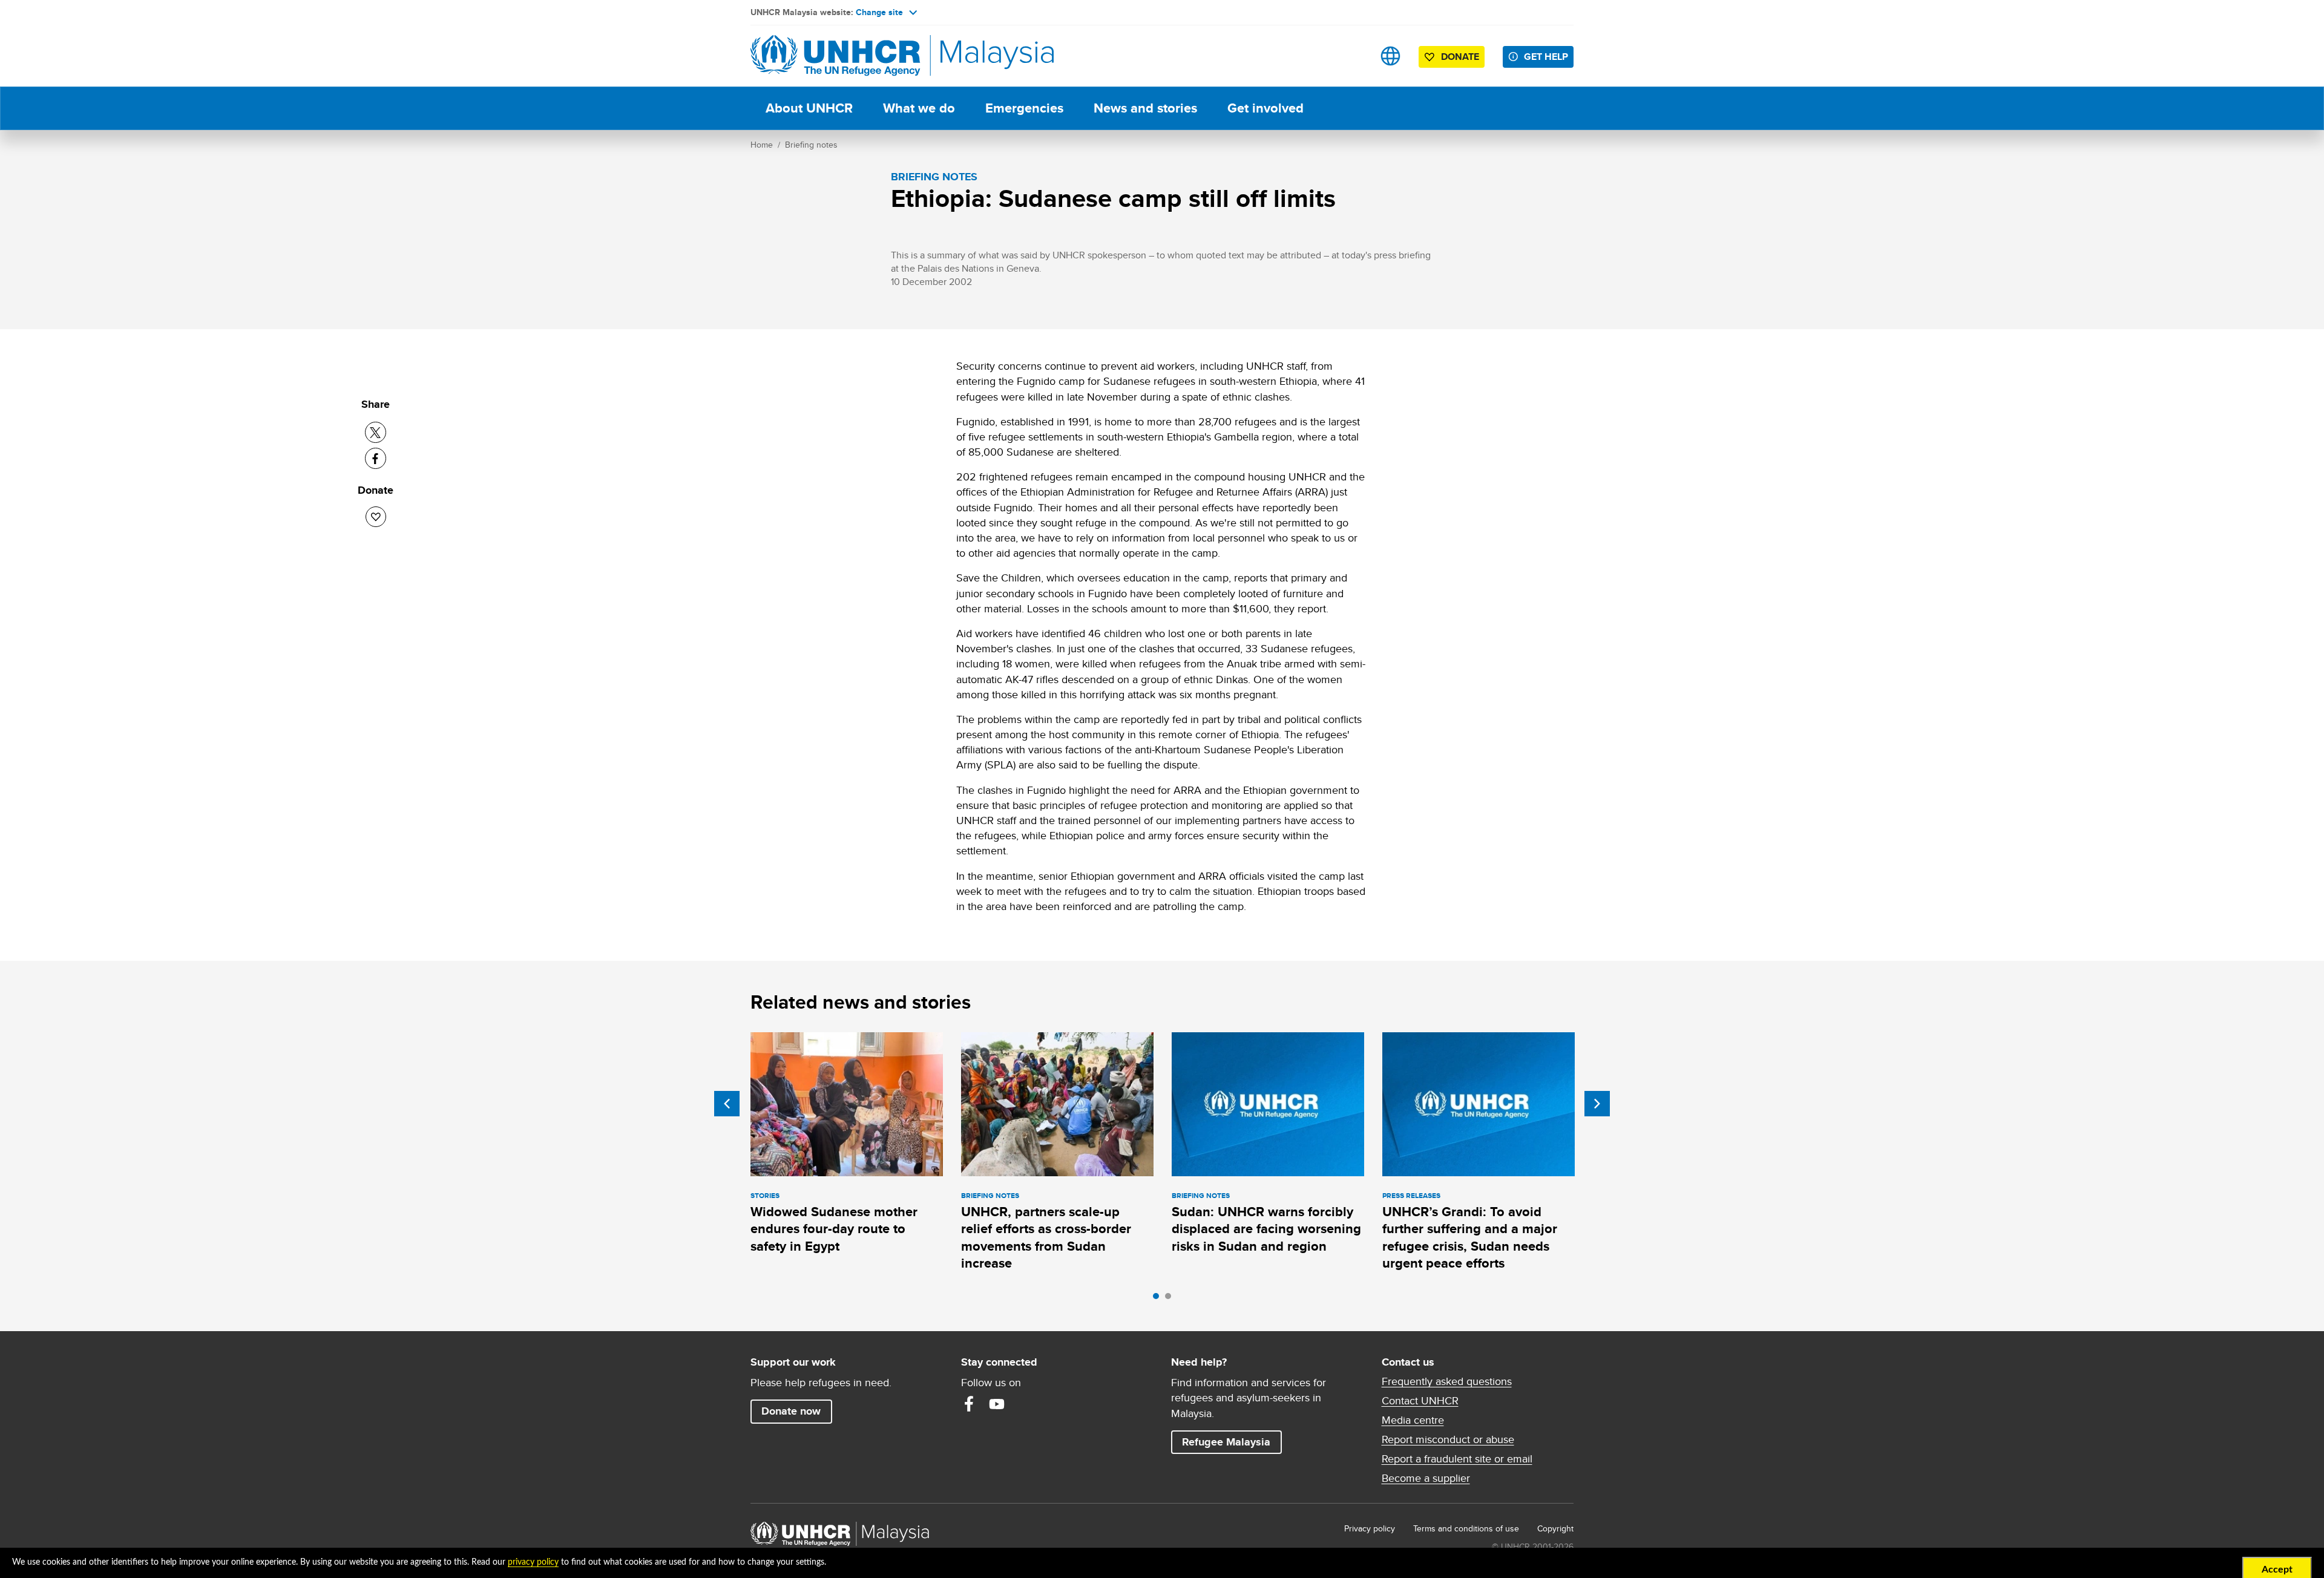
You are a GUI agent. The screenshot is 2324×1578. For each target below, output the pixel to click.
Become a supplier (1426, 1478)
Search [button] (1352, 56)
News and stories (1145, 108)
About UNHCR (809, 108)
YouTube (997, 1404)
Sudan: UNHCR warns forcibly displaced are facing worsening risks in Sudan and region (1266, 1229)
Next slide (1597, 1104)
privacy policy (533, 1562)
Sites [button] (1390, 56)
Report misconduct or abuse (1448, 1439)
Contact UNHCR (1420, 1401)
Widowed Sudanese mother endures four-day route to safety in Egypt (834, 1229)
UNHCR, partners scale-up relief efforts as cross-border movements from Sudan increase (1046, 1237)
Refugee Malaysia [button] (1232, 1442)
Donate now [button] (791, 1411)
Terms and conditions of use (1466, 1528)
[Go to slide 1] (1159, 1299)
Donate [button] (1460, 57)
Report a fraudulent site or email (1457, 1459)
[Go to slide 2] (1171, 1299)
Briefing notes (811, 145)
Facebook (969, 1404)
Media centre (1413, 1420)
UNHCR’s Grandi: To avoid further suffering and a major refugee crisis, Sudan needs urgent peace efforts (1470, 1237)
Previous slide (727, 1104)
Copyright (1555, 1528)
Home (762, 145)
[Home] (835, 56)
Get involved (1265, 108)
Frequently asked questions (1447, 1381)
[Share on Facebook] (376, 458)
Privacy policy (1370, 1528)
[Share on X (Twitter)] (376, 432)
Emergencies (1024, 108)
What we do (919, 108)
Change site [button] (879, 12)
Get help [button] (1549, 56)
